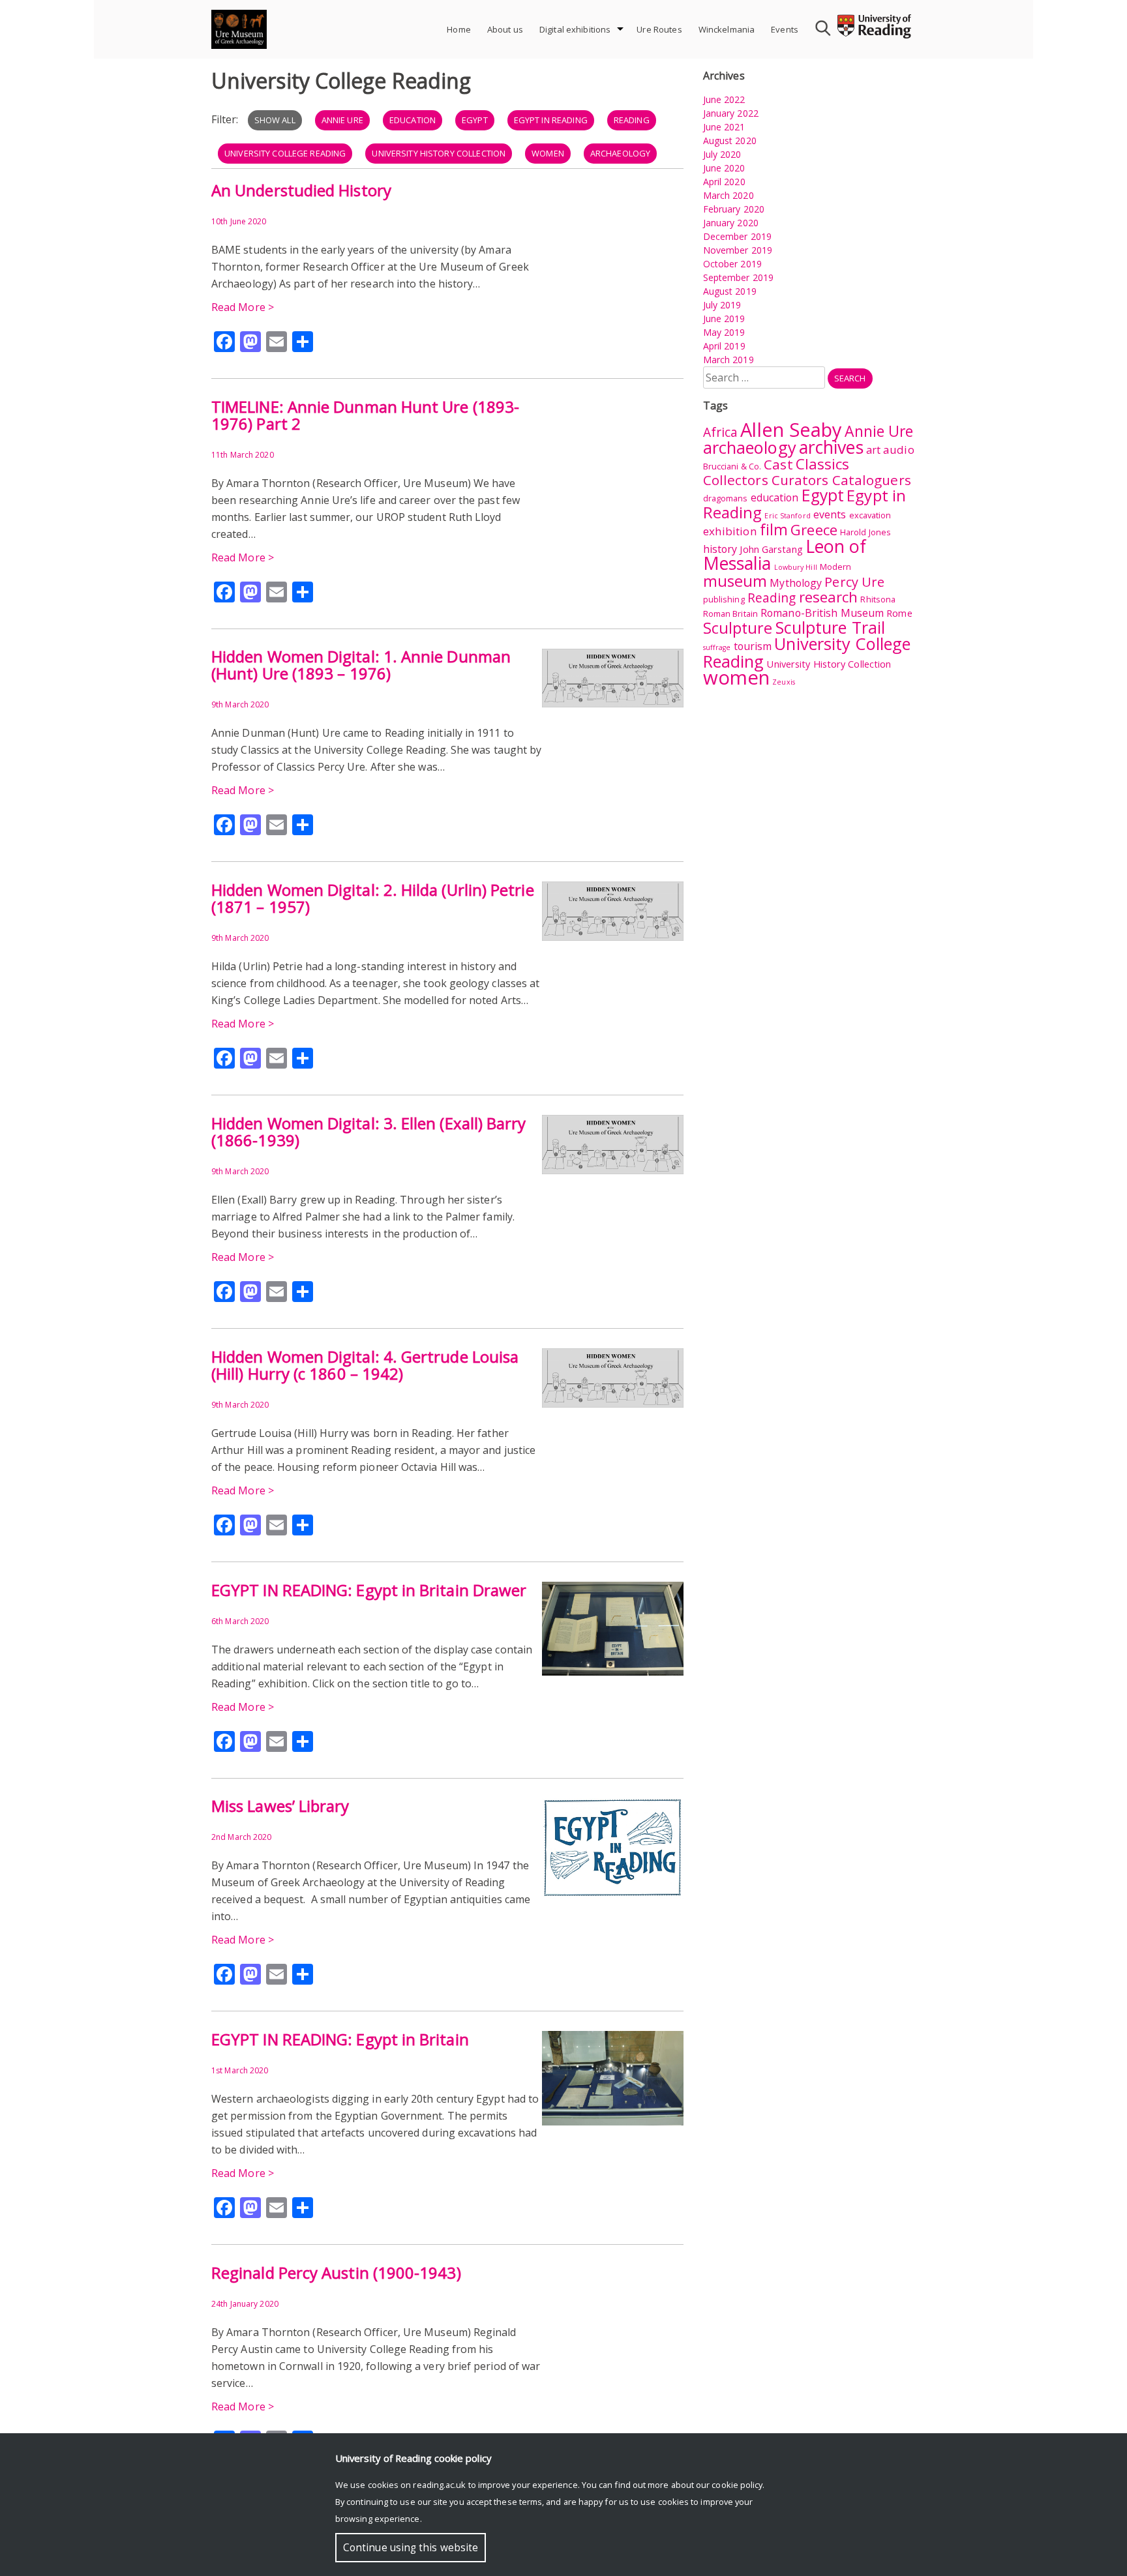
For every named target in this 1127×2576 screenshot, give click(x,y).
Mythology (796, 583)
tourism (753, 646)
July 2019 (722, 305)
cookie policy (737, 2485)
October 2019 (732, 264)
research (829, 597)
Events (785, 29)
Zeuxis (784, 682)
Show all (275, 120)
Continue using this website (411, 2548)
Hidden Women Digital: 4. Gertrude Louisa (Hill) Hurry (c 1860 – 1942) (365, 1365)
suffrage (717, 647)
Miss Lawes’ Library (280, 1806)
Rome (899, 613)
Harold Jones (865, 532)
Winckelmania (727, 29)
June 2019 (724, 318)
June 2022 (724, 99)
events (830, 514)
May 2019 (724, 332)
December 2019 (737, 236)
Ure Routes (659, 29)
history (720, 549)
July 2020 (722, 154)
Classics (823, 464)
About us (505, 29)
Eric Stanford (787, 516)
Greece (814, 530)
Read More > (243, 307)
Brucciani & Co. (732, 466)
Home (459, 29)
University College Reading (285, 153)
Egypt (475, 120)
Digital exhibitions (575, 29)
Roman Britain (730, 614)
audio (899, 450)
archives (831, 447)
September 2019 (738, 277)
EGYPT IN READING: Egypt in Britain (340, 2039)
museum (735, 581)
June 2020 (724, 168)
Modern (836, 567)
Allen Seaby (791, 429)
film (774, 529)
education (413, 120)
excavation (870, 515)
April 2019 (724, 346)
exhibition (730, 531)
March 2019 (729, 360)
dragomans (726, 498)
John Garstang (771, 549)
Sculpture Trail (831, 627)
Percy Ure (854, 582)
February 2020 (734, 209)
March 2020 (729, 195)
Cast (778, 464)
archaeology (620, 153)
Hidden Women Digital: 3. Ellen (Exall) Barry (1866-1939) (369, 1132)
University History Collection (439, 153)
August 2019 (730, 291)
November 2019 (738, 250)
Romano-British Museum (822, 613)
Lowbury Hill (796, 567)
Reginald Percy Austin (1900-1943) (336, 2273)
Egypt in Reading (551, 120)
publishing (724, 599)
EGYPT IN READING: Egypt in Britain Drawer (369, 1590)
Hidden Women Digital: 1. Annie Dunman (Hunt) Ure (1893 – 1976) (361, 665)
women (548, 153)
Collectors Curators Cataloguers (807, 480)
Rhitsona (878, 599)
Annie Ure (342, 120)
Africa (721, 432)
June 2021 (724, 127)
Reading (632, 120)
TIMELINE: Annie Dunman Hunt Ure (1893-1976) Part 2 (365, 415)
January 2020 (731, 223)
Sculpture (738, 628)
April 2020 (724, 182)
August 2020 (730, 141)
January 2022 (731, 113)
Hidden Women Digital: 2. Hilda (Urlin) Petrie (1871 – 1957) (373, 898)
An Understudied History (301, 190)
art (873, 450)
